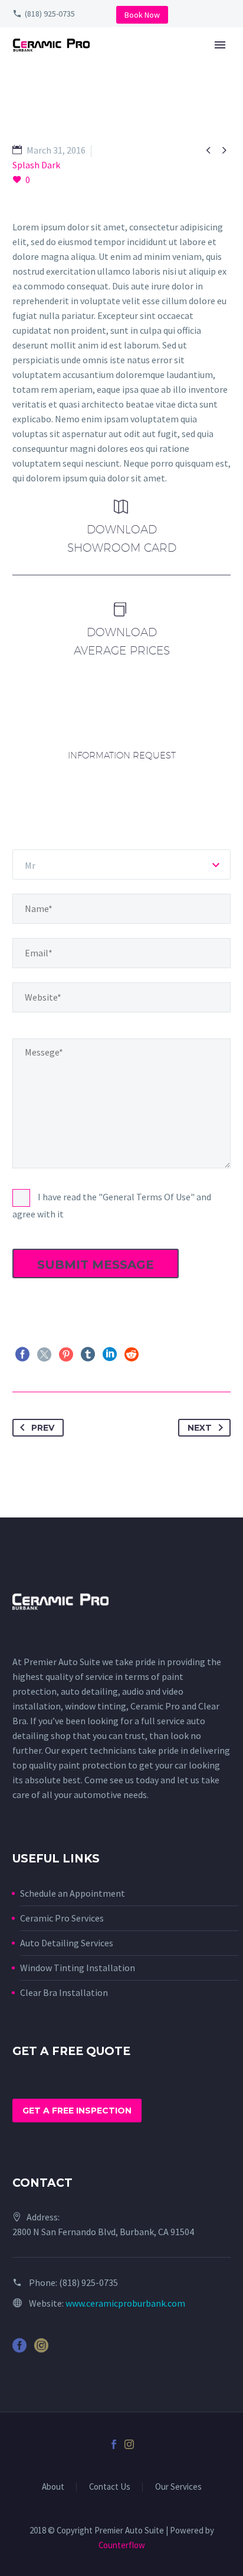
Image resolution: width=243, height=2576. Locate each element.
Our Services (178, 2487)
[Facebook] (22, 1354)
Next (200, 1428)
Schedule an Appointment (73, 1893)
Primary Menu (220, 45)
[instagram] (41, 2349)
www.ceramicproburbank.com (125, 2303)
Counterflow (122, 2545)
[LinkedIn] (110, 1354)
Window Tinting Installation (78, 1968)
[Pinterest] (66, 1354)
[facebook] (19, 2349)
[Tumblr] (88, 1354)
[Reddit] (132, 1354)
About (53, 2487)
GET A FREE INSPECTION (77, 2111)
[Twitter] (44, 1354)
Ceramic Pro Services (62, 1918)
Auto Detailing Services (67, 1943)
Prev (43, 1428)
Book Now (142, 15)
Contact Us (110, 2487)
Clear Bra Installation (64, 1992)
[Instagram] (129, 2444)
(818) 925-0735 (50, 14)
